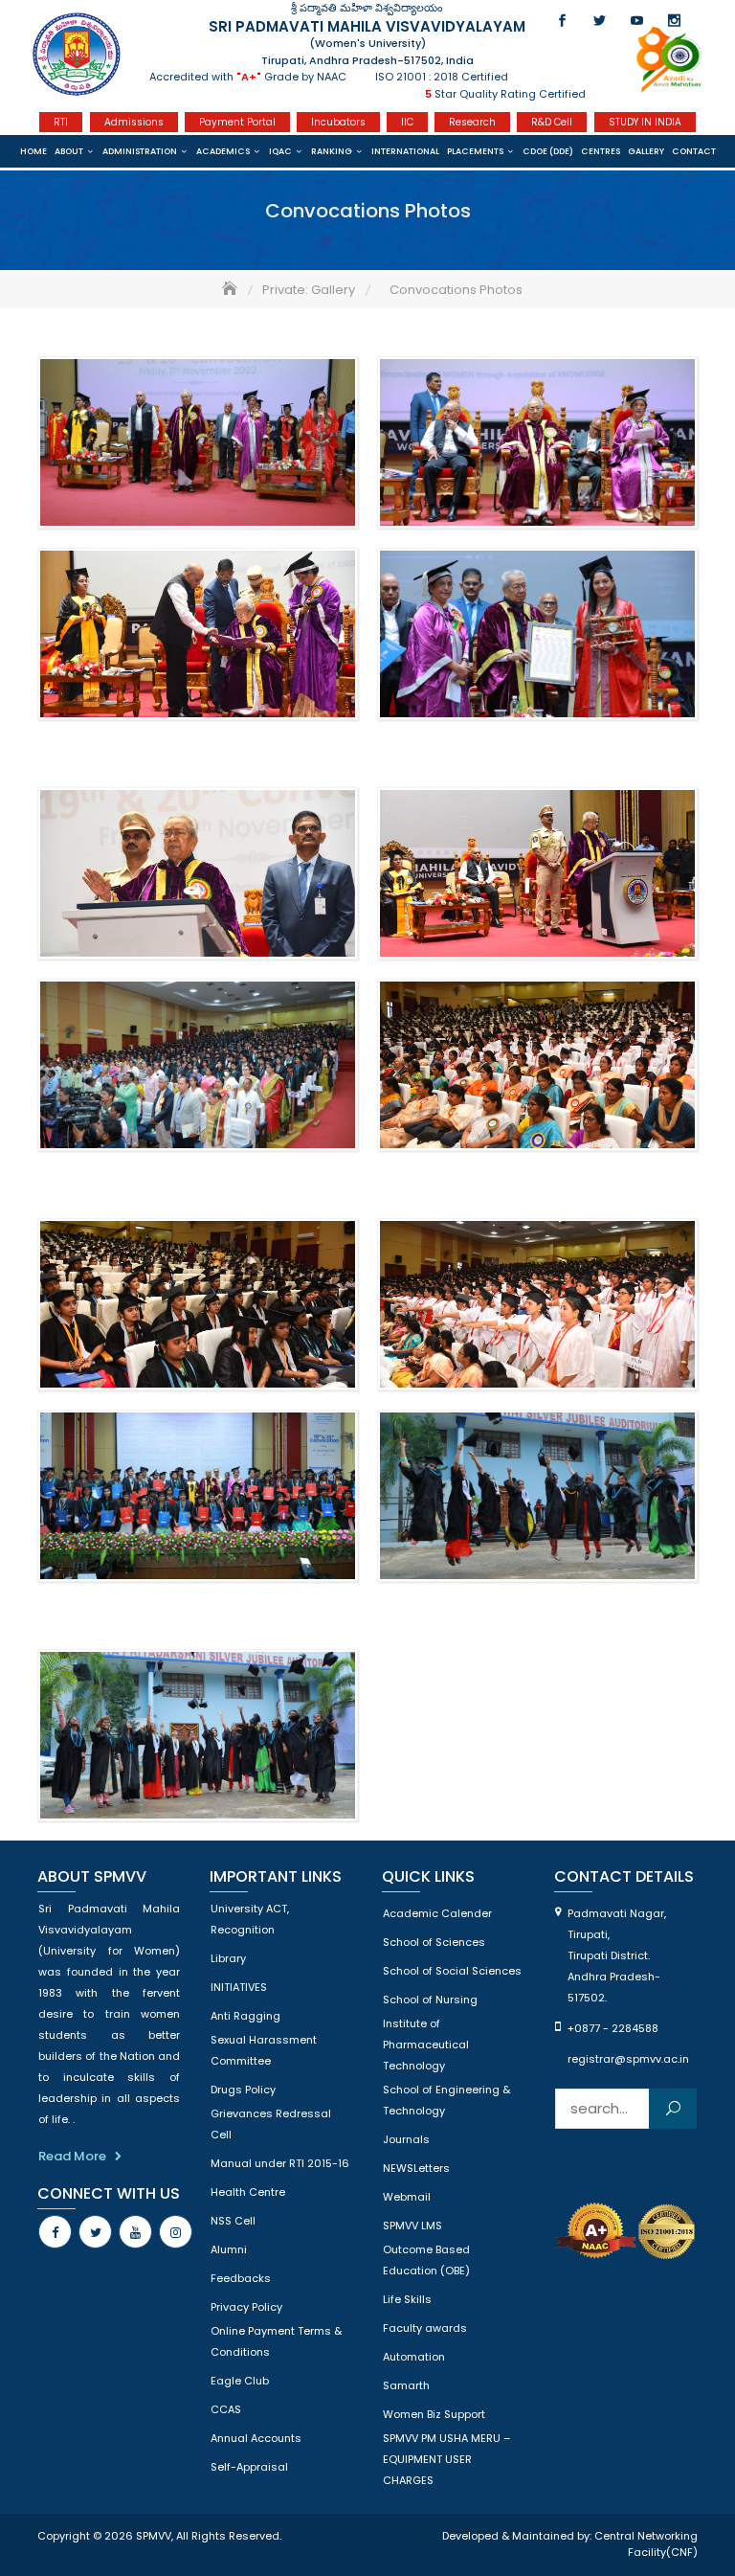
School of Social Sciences (452, 1971)
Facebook (562, 21)
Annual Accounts (256, 2438)
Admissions (134, 122)
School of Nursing (430, 2000)
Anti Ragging (245, 2016)
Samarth (406, 2385)
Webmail (407, 2197)
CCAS (226, 2409)
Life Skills (407, 2299)
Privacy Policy (246, 2307)
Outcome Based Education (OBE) (426, 2260)
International (405, 151)
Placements (475, 151)
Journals (406, 2139)
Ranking (332, 151)
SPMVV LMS (412, 2226)
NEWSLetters (416, 2168)
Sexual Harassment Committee (264, 2050)
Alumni (229, 2249)
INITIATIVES (239, 1987)
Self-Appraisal (249, 2467)
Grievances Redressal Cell (271, 2124)
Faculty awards (425, 2328)
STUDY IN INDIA (645, 122)
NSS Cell (233, 2221)
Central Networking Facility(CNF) (646, 2544)
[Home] (232, 290)
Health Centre (248, 2192)
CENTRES (601, 151)
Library (228, 1958)
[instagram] (176, 2232)
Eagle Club (240, 2381)
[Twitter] (95, 2232)
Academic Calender (437, 1913)
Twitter (600, 21)
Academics (223, 151)
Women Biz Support (434, 2414)
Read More (72, 2156)
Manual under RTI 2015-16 (280, 2163)
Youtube (637, 21)
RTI (61, 122)
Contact (694, 151)
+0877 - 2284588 (613, 2028)
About (69, 151)
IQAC (280, 151)
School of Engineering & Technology (446, 2100)
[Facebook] (55, 2232)
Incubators (338, 122)
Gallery (646, 151)
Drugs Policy (243, 2090)
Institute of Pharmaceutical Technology (426, 2045)
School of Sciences (434, 1942)
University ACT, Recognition (250, 1919)
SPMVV (154, 2536)
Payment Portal (237, 122)
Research (472, 122)
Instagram (674, 21)
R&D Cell (552, 122)
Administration (140, 151)
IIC (407, 122)
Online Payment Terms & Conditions (276, 2341)
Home (33, 151)
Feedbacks (241, 2278)
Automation (414, 2357)
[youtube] (135, 2232)
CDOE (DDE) (548, 151)
